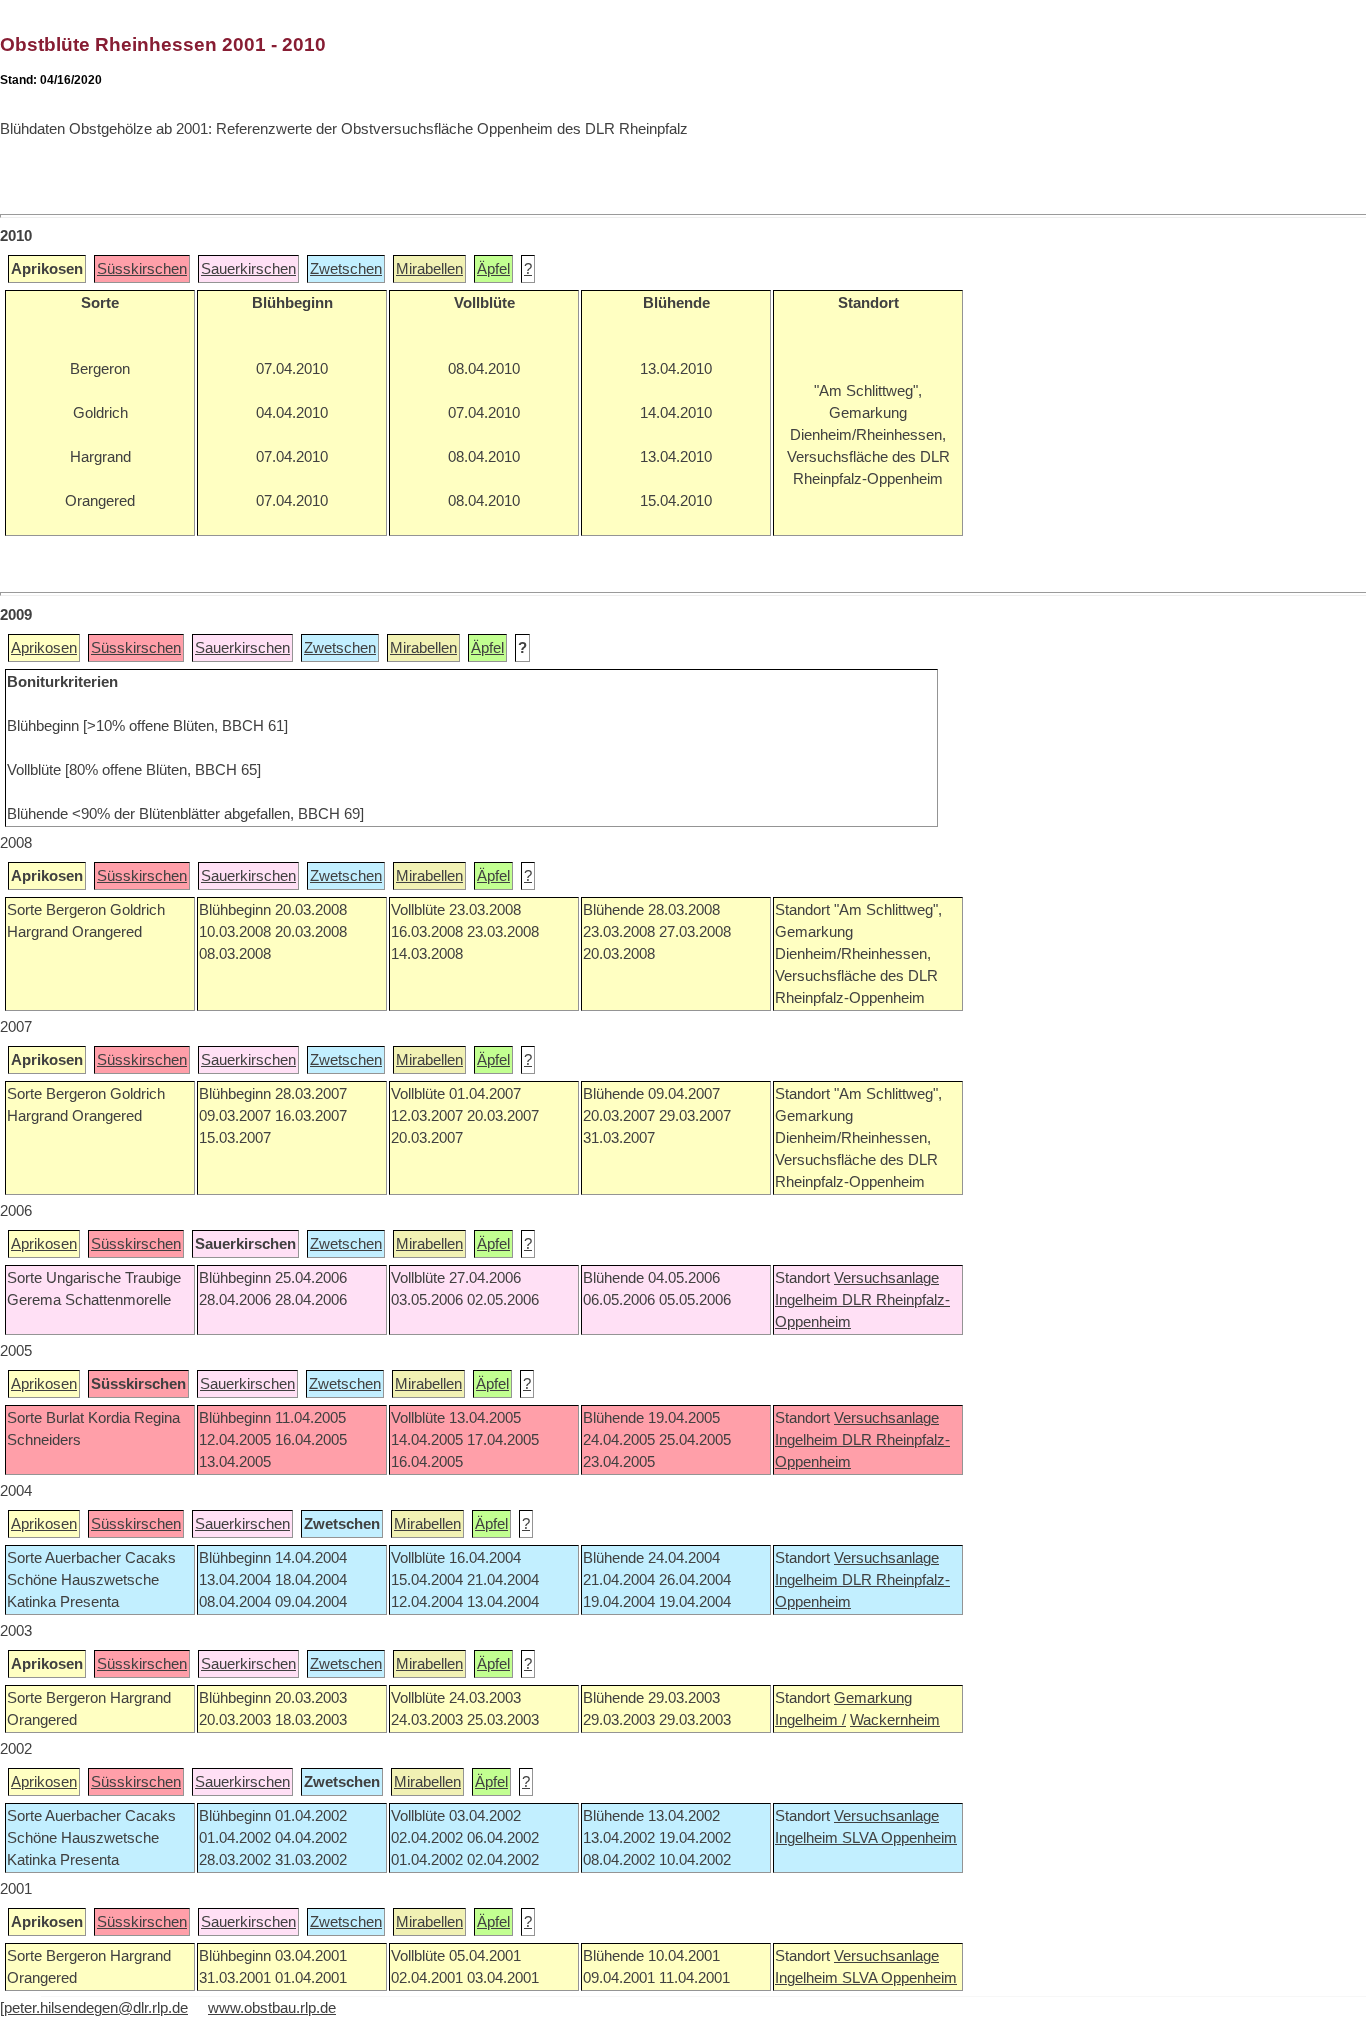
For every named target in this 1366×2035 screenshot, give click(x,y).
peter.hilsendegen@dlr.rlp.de (96, 2008)
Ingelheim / (810, 1720)
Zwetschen (346, 269)
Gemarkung (873, 1698)
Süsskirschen (142, 269)
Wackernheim (895, 1720)
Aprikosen (44, 648)
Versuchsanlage (886, 1278)
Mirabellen (429, 269)
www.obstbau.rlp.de (272, 2008)
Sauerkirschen (248, 269)
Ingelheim (808, 1300)
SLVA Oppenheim (899, 1838)
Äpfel (493, 269)
